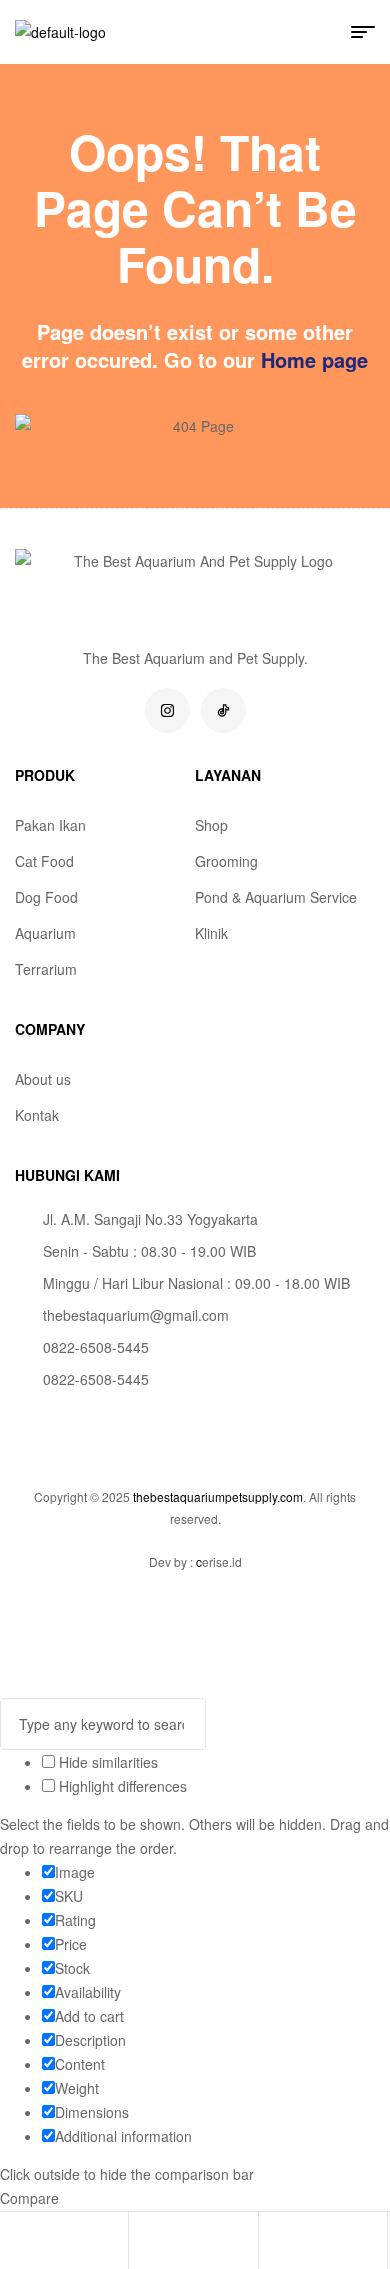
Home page (314, 359)
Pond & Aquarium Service (276, 897)
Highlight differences (121, 1786)
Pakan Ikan (50, 825)
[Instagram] (167, 710)
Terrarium (46, 969)
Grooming (226, 861)
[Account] (144, 2243)
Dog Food (46, 897)
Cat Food (44, 861)
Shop (211, 825)
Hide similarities (106, 1762)
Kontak (37, 1115)
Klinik (211, 933)
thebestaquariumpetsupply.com (218, 1496)
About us (43, 1079)
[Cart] (274, 2243)
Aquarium (45, 933)
